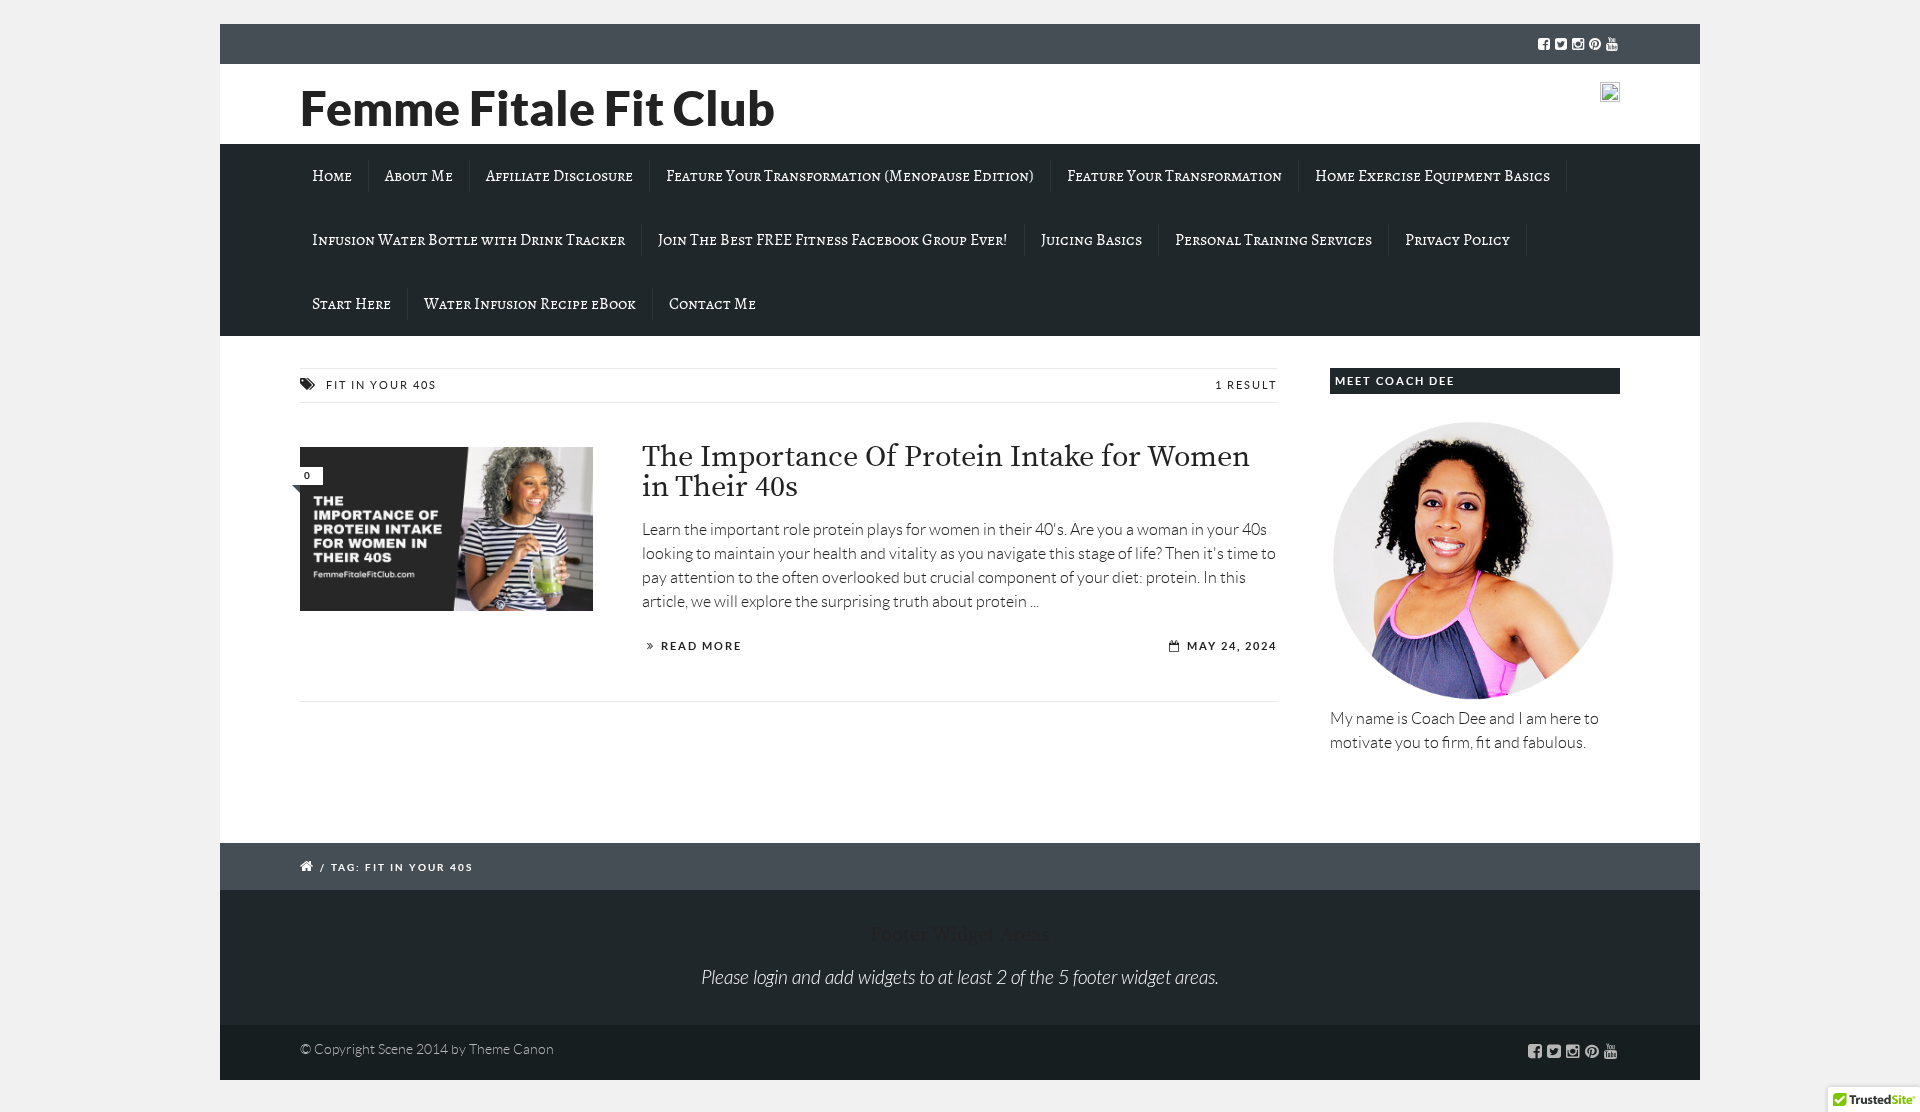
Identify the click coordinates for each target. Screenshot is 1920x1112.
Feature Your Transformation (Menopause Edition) (850, 176)
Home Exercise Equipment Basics (1432, 176)
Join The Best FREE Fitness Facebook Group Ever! (833, 240)
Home (332, 176)
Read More (701, 646)
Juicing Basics (1091, 240)
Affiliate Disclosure (559, 176)
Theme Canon (511, 1049)
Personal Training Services (1273, 240)
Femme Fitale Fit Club (537, 108)
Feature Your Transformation (1174, 176)
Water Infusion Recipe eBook (530, 304)
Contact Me (712, 304)
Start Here (351, 304)
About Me (419, 176)
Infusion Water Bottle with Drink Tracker (468, 240)
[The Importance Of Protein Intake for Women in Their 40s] (446, 529)
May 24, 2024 (1232, 646)
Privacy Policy (1457, 240)
